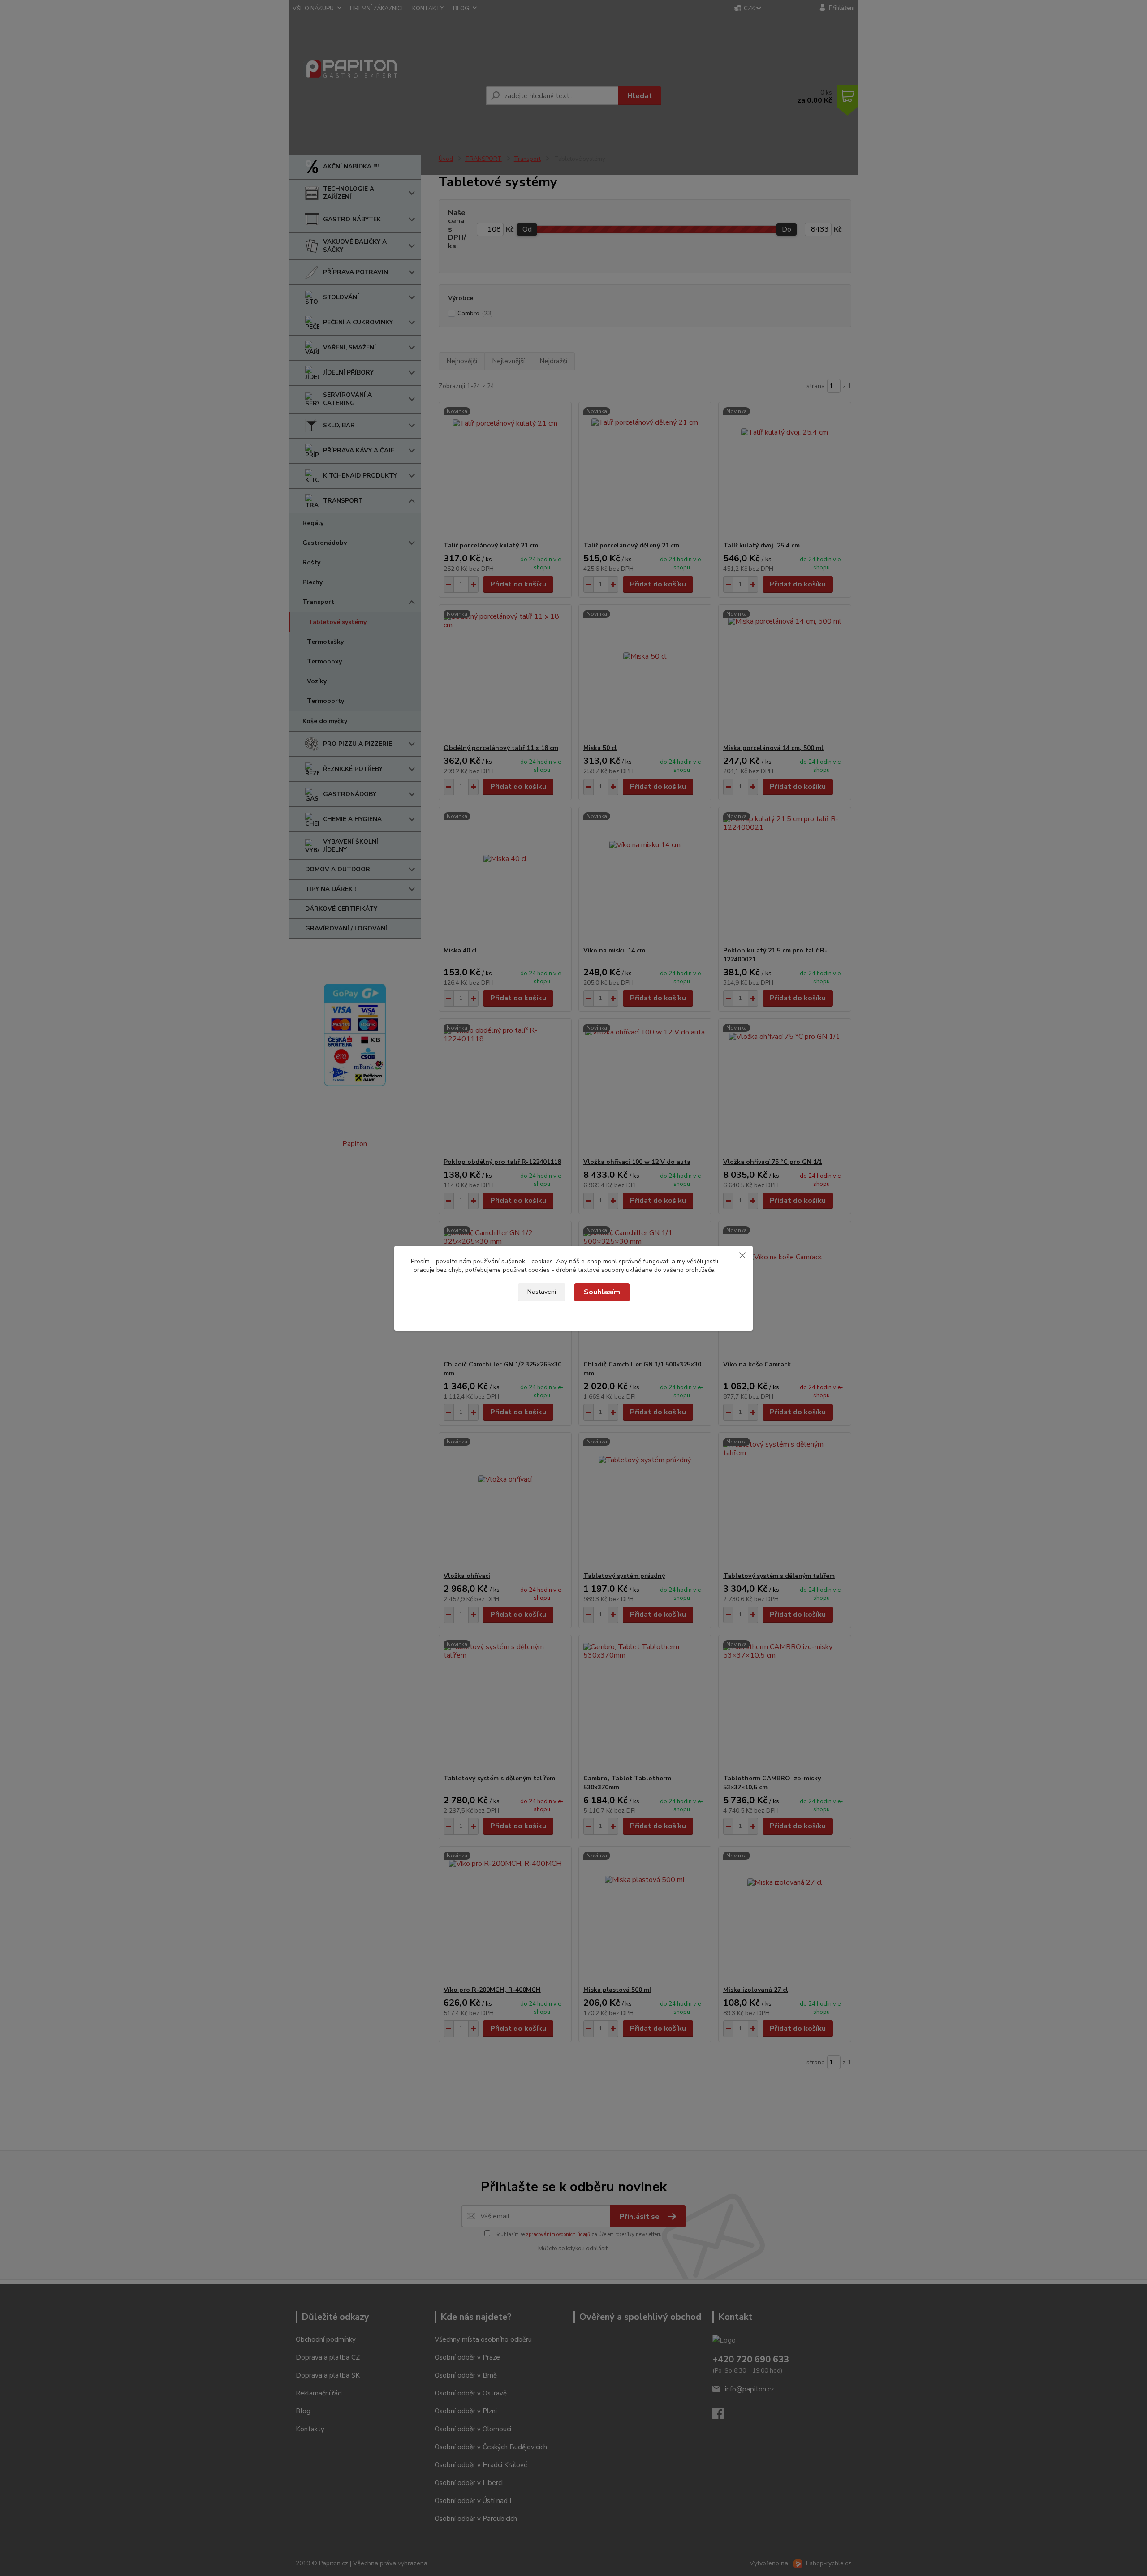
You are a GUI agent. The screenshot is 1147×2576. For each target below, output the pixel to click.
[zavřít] (742, 1255)
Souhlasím (602, 1292)
